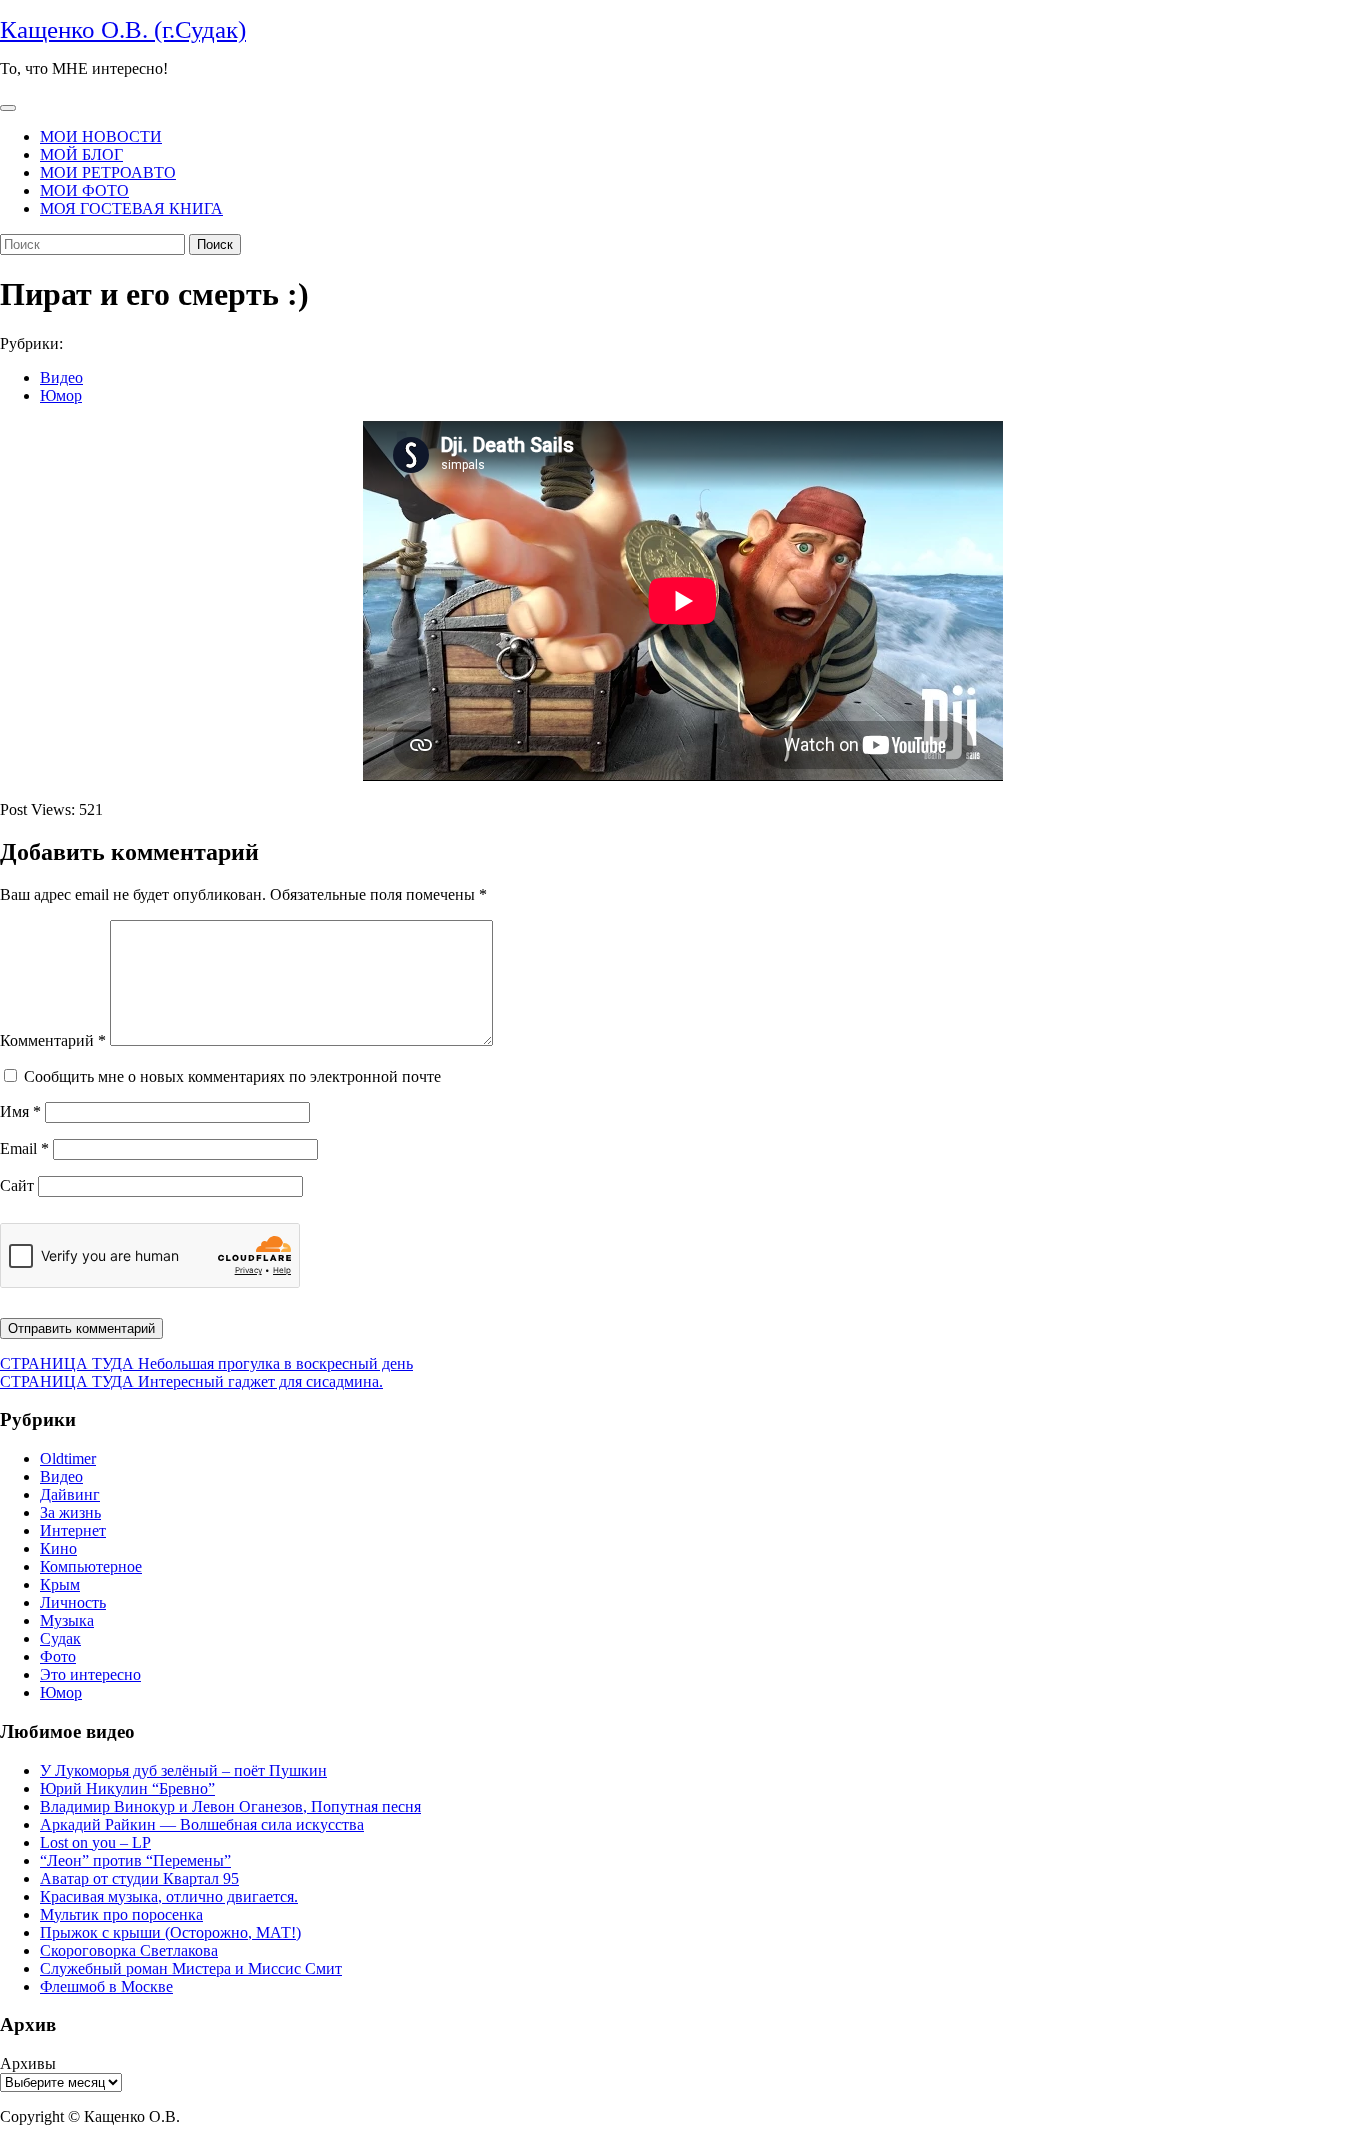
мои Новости (101, 136)
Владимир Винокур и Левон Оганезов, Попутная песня (230, 1806)
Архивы (28, 2063)
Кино (58, 1548)
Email (24, 1148)
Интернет (73, 1530)
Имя (20, 1111)
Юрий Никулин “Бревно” (127, 1788)
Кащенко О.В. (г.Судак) (123, 29)
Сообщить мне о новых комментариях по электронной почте (232, 1076)
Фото (58, 1656)
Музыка (67, 1620)
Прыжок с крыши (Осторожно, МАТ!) (170, 1932)
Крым (60, 1584)
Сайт (17, 1185)
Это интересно (90, 1674)
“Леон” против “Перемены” (135, 1860)
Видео (61, 377)
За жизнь (70, 1512)
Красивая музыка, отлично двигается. (169, 1896)
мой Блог (81, 154)
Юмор (61, 395)
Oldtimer (68, 1458)
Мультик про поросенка (121, 1914)
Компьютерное (91, 1566)
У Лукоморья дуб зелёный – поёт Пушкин (183, 1770)
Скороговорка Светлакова (129, 1950)
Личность (73, 1602)
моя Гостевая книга (131, 208)
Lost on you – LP (95, 1842)
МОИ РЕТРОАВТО (108, 172)
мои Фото (84, 190)
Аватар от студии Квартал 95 (139, 1878)
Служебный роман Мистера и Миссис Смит (191, 1968)
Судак (60, 1638)
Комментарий (53, 1040)
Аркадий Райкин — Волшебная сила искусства (202, 1824)
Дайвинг (70, 1494)
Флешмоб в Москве (106, 1986)
